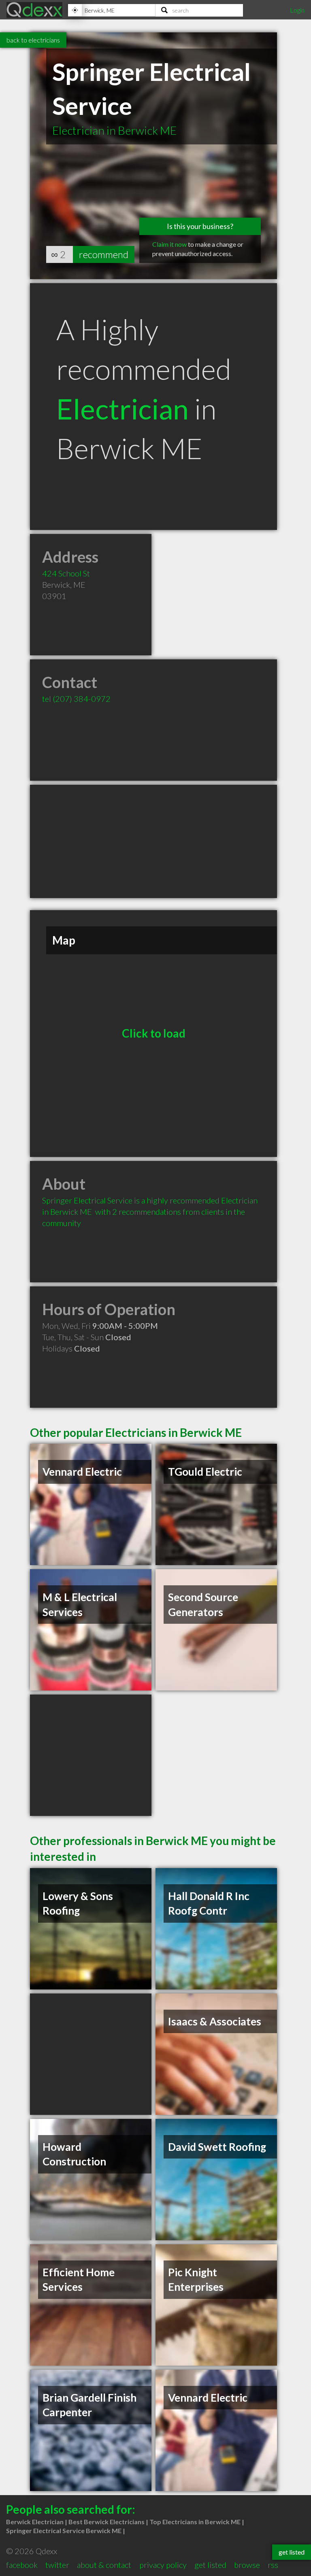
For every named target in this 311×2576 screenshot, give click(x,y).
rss (273, 2565)
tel (76, 699)
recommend (104, 254)
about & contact (104, 2565)
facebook (22, 2565)
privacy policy (163, 2565)
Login (297, 10)
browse (247, 2565)
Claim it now (169, 244)
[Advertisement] (153, 841)
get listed (210, 2565)
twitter (57, 2565)
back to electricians (33, 40)
